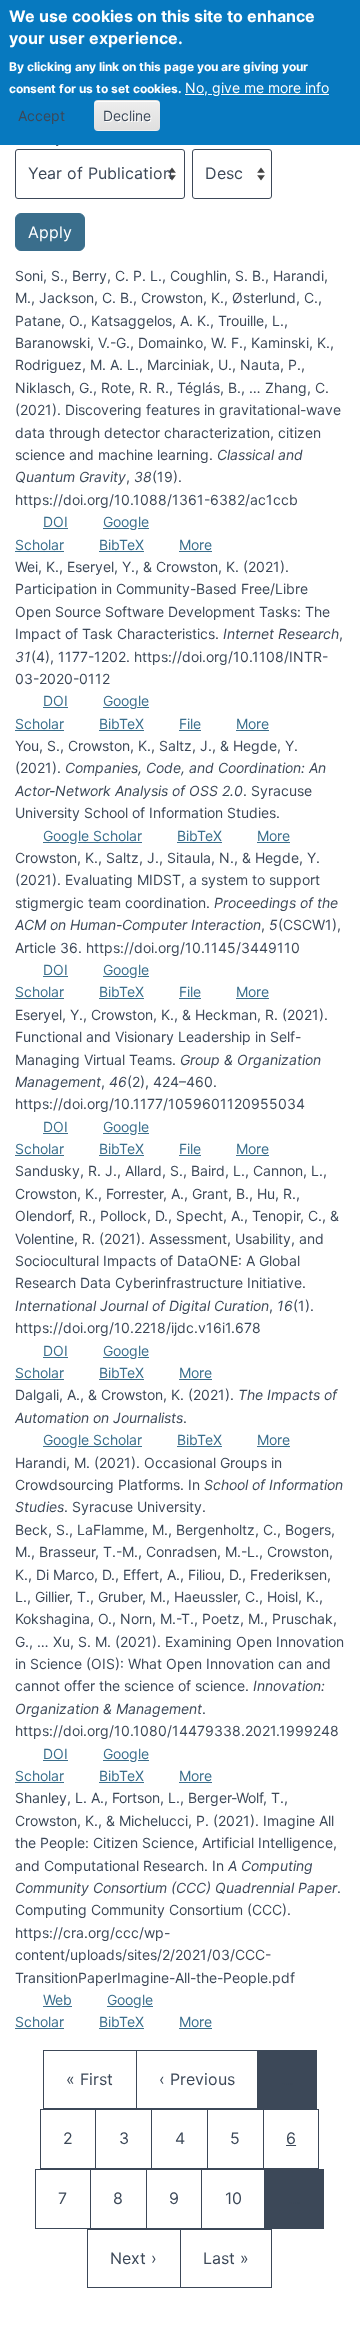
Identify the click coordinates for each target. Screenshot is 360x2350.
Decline (127, 115)
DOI (55, 521)
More (195, 544)
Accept (41, 115)
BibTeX (121, 544)
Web (57, 1999)
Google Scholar (92, 835)
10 (243, 2197)
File (190, 723)
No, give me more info (257, 87)
